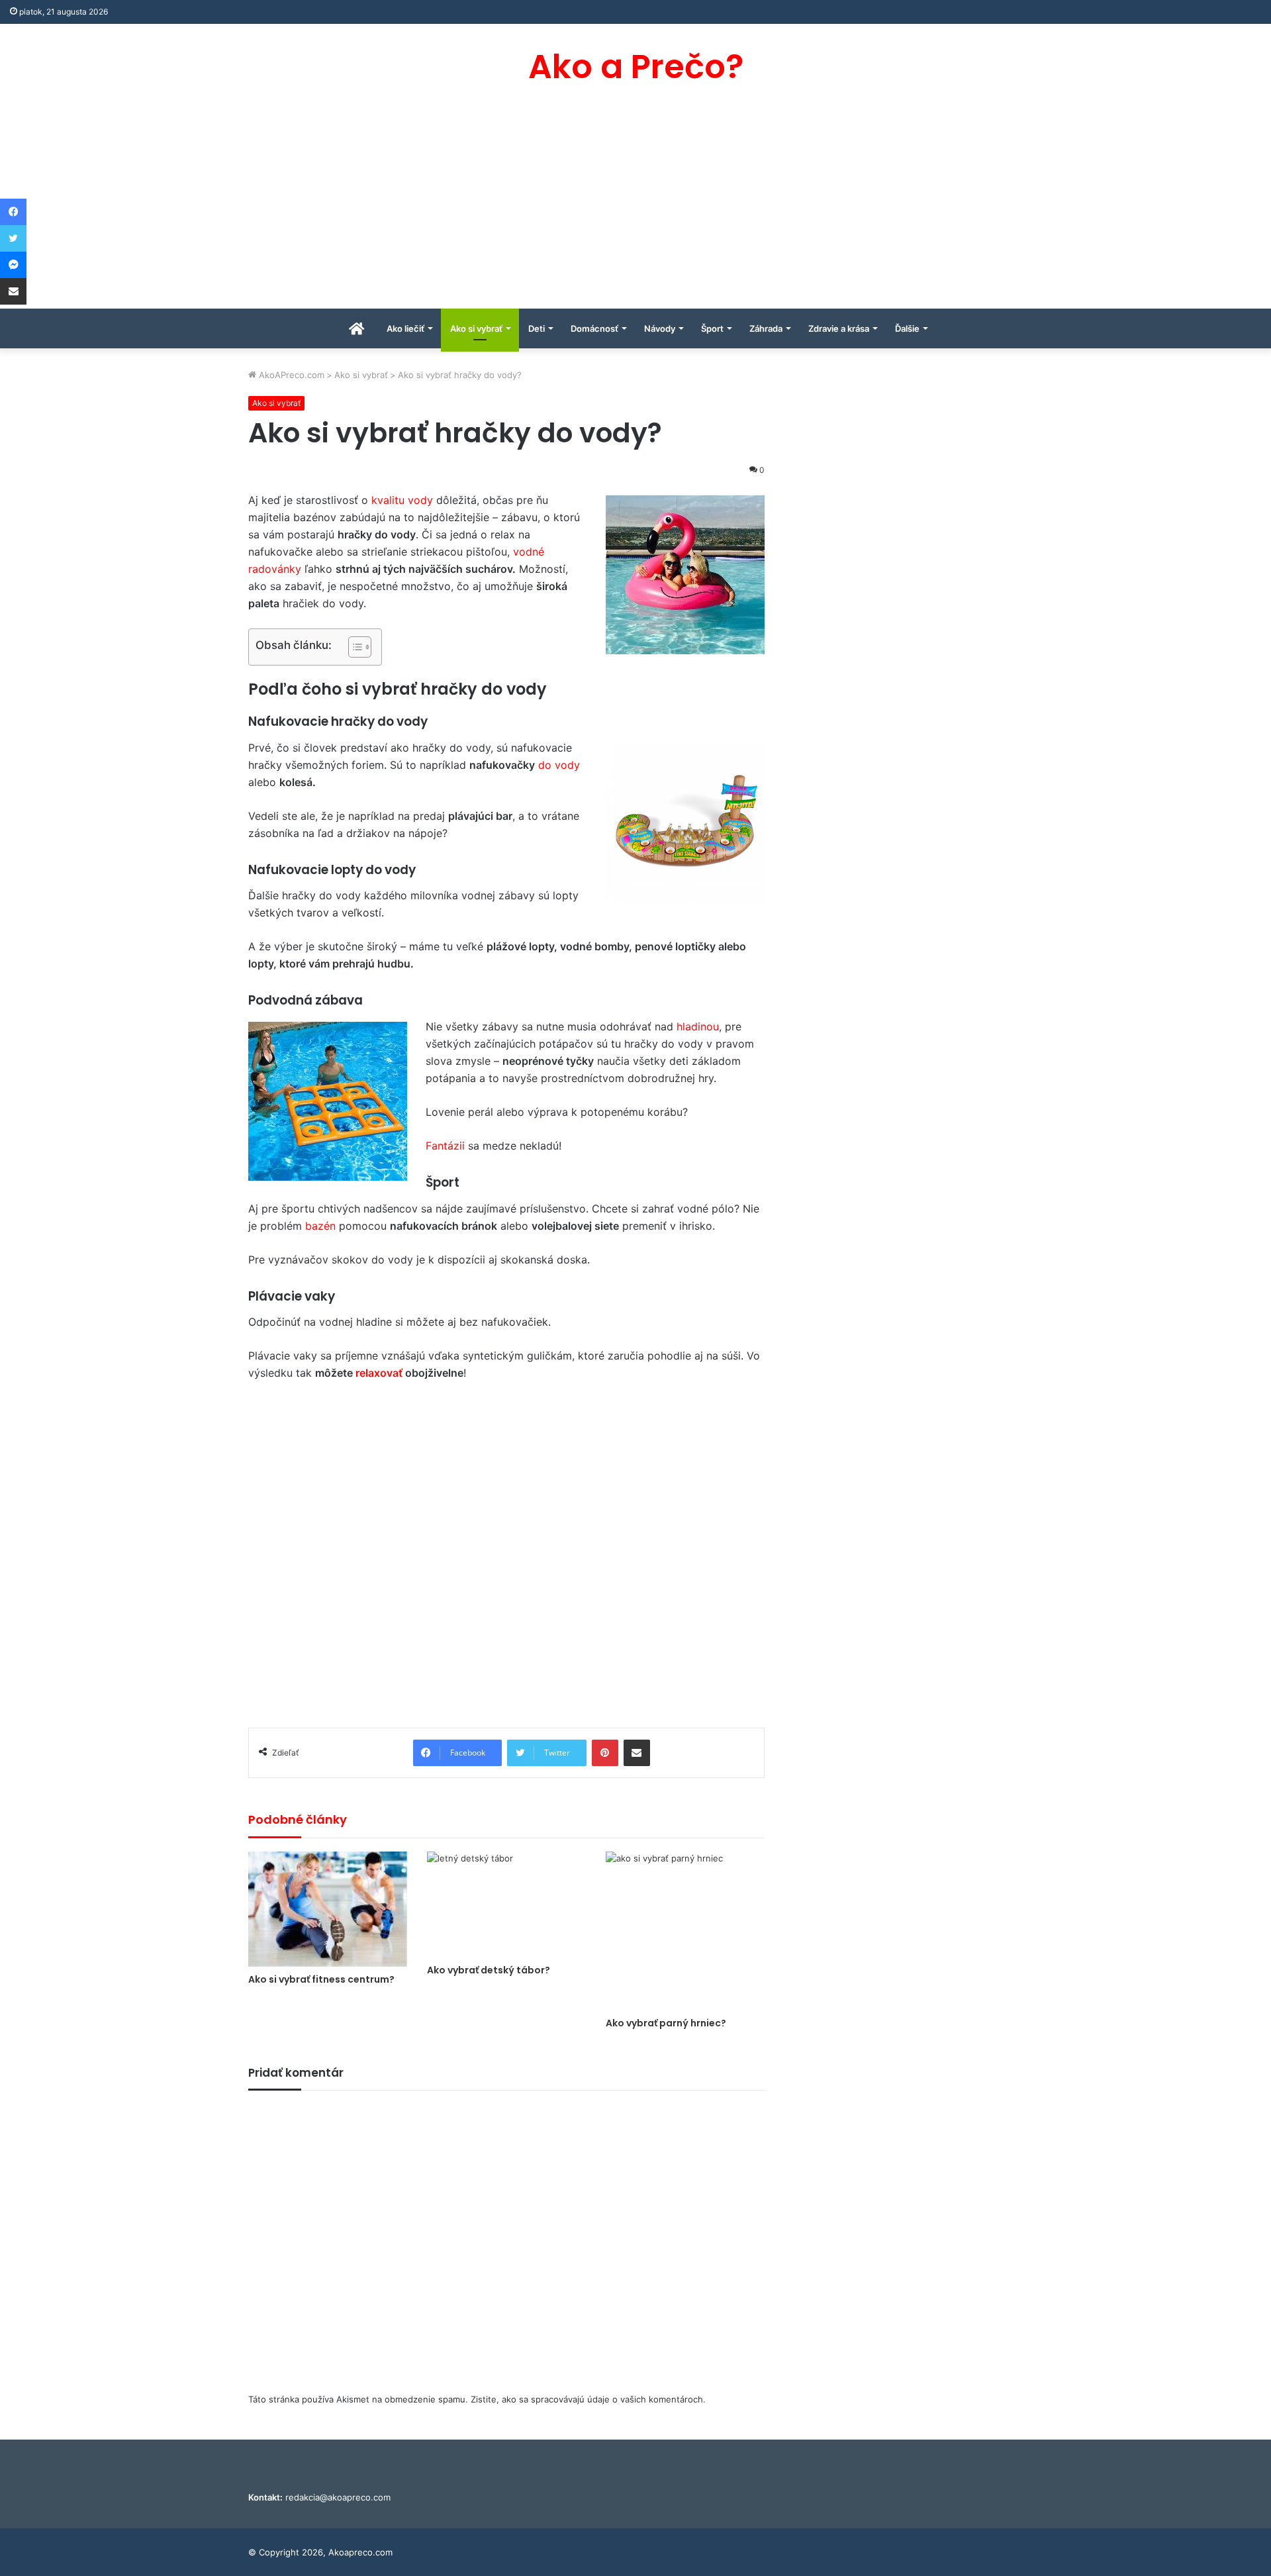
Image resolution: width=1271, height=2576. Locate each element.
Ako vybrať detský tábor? (489, 1970)
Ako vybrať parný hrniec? (666, 2023)
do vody (559, 765)
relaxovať (379, 1373)
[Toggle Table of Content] (353, 647)
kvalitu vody (402, 500)
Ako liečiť (405, 328)
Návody (660, 328)
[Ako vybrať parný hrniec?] (685, 1931)
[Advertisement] (635, 209)
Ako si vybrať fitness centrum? (321, 1979)
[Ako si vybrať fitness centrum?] (328, 1909)
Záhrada (766, 328)
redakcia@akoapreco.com (338, 2497)
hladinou (696, 1026)
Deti (537, 328)
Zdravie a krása (839, 328)
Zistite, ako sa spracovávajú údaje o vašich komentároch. (588, 2399)
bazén (320, 1226)
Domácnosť (594, 328)
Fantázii (445, 1146)
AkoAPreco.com (290, 375)
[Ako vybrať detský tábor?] (506, 1905)
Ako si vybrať (476, 328)
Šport (712, 328)
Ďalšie (907, 328)
